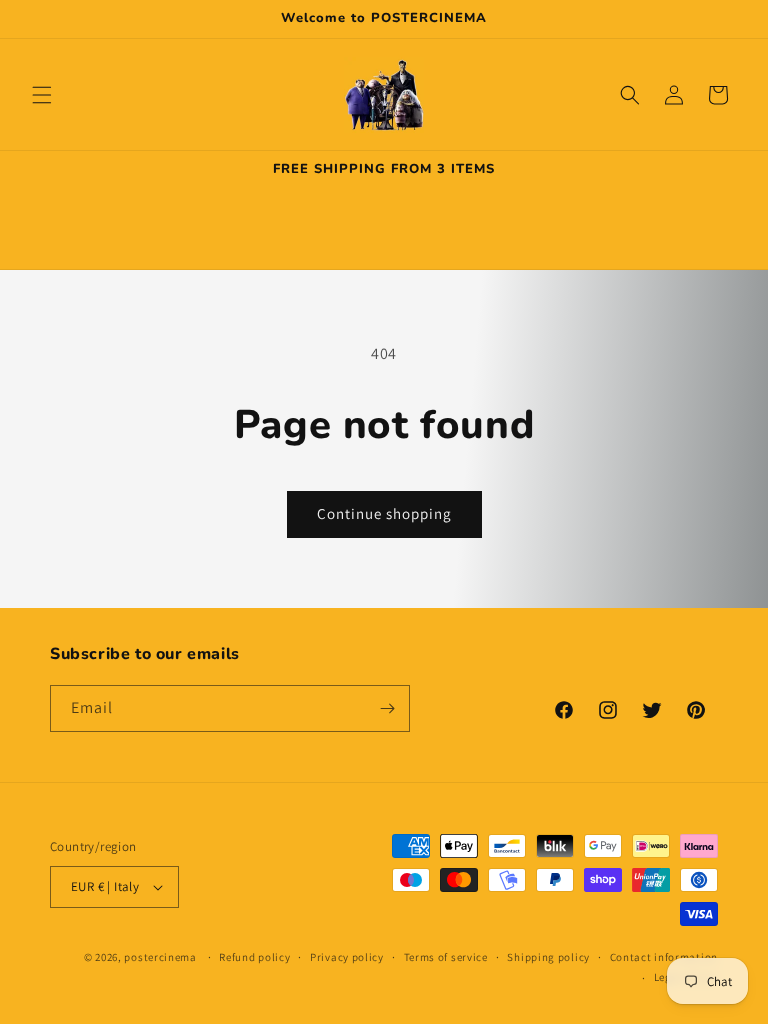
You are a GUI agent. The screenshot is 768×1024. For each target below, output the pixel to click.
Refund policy (254, 957)
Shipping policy (548, 957)
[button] (42, 95)
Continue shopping (384, 513)
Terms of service (446, 957)
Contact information (664, 957)
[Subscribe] (387, 708)
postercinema (160, 957)
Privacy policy (347, 957)
